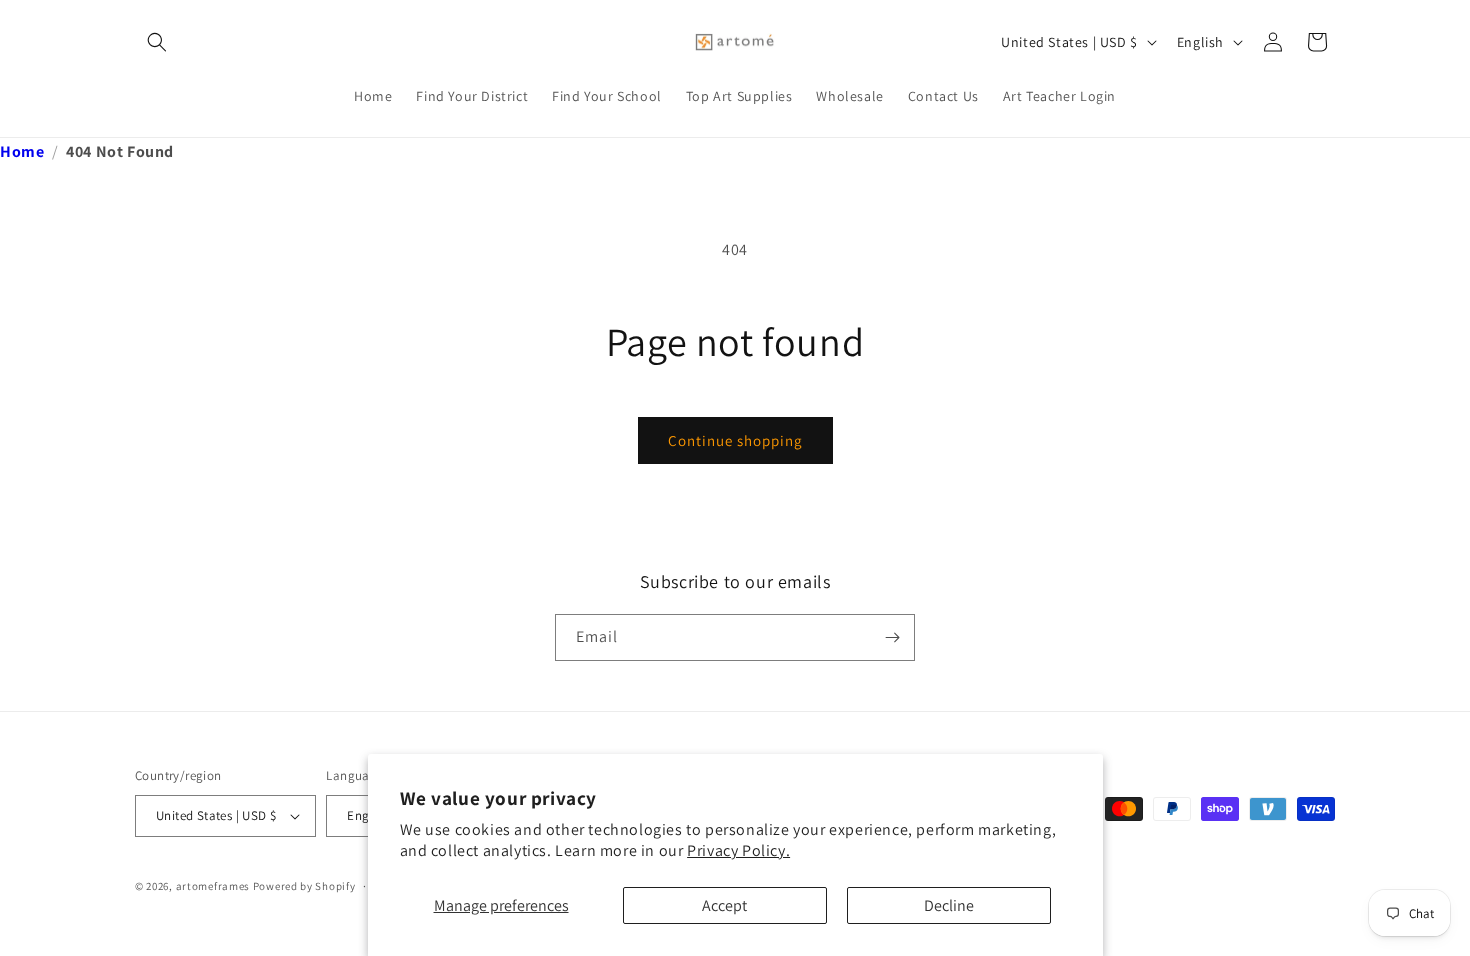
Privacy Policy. (738, 850)
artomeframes (213, 886)
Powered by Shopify (304, 886)
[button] (157, 42)
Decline (949, 905)
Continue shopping (735, 440)
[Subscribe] (892, 637)
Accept (724, 905)
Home (22, 151)
